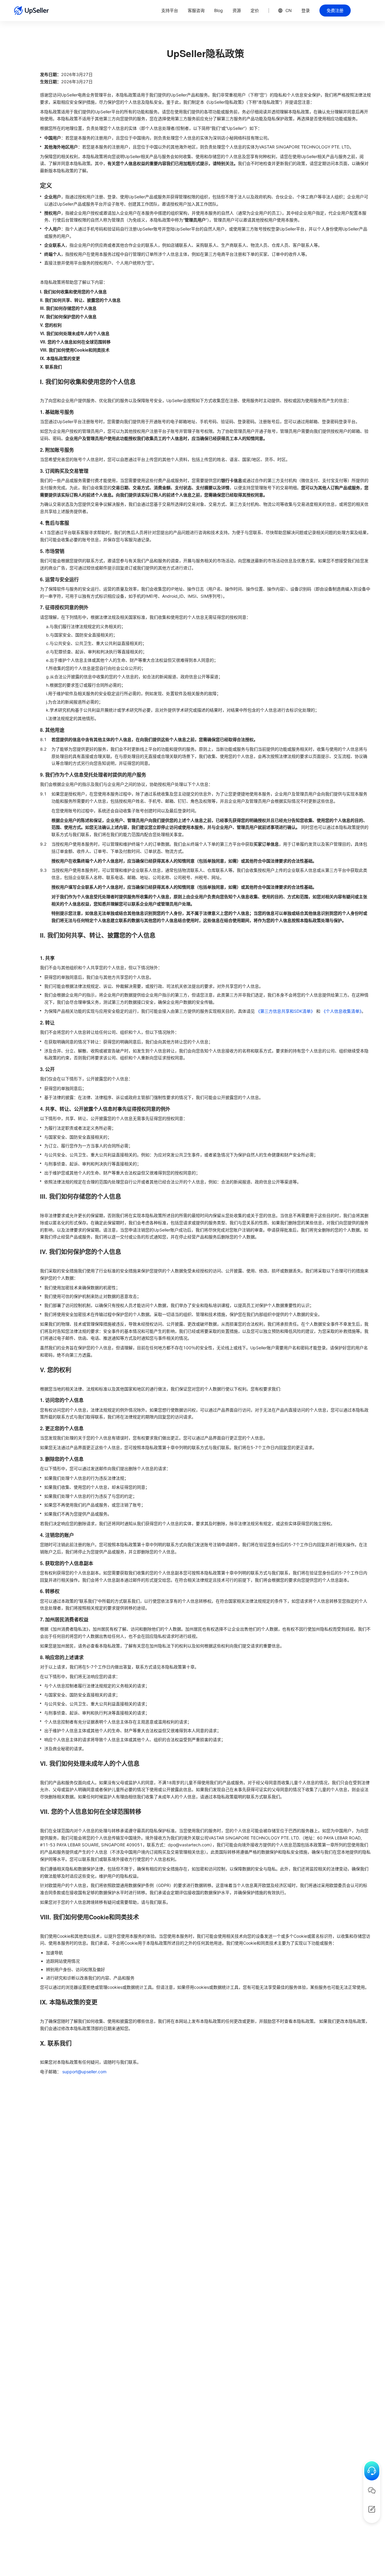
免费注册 (335, 10)
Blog (219, 10)
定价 (255, 10)
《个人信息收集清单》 (342, 1011)
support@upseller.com (84, 2072)
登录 (306, 10)
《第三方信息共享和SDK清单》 (285, 1011)
